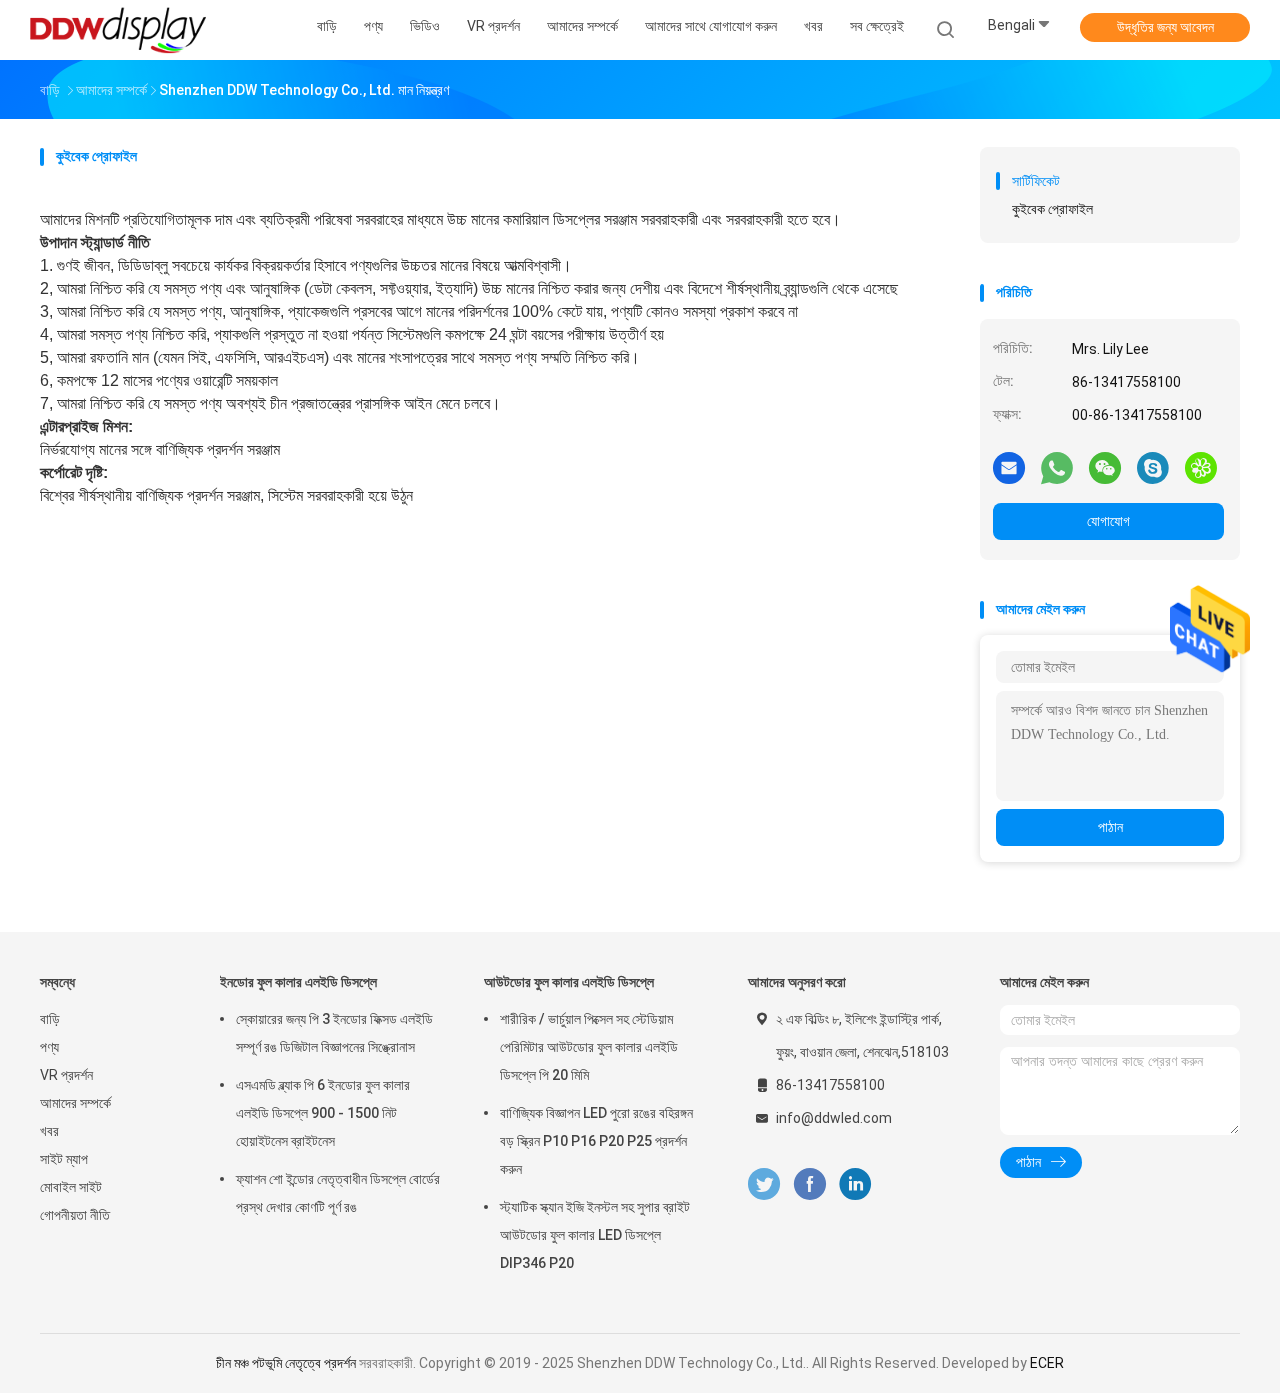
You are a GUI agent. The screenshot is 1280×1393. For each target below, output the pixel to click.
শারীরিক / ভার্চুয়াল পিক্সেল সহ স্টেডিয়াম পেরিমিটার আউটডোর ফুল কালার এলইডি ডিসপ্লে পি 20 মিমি (589, 1047)
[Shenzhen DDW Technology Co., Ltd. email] (1009, 467)
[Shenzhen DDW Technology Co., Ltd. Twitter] (764, 1184)
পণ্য (49, 1047)
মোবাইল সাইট (71, 1187)
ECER (1047, 1363)
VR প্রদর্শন (66, 1075)
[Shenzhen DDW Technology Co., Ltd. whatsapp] (1057, 467)
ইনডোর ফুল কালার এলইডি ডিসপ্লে (298, 982)
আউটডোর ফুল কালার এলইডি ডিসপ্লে (569, 982)
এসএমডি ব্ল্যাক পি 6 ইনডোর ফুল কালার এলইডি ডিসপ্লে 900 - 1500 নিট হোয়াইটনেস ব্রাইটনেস (323, 1113)
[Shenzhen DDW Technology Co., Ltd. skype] (1153, 467)
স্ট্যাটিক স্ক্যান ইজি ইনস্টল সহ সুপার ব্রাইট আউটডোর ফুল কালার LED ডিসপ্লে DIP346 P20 (595, 1235)
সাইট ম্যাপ (64, 1159)
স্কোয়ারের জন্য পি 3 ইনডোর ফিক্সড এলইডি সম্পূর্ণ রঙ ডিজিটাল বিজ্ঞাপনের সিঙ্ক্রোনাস (334, 1033)
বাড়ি (50, 1019)
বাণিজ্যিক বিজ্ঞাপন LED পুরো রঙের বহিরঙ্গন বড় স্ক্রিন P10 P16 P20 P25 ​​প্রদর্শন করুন (596, 1141)
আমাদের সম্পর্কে (75, 1103)
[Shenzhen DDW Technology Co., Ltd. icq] (1201, 467)
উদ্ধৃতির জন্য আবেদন (1165, 27)
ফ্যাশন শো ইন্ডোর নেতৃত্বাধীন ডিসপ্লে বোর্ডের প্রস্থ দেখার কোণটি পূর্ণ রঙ (338, 1193)
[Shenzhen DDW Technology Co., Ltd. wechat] (1105, 467)
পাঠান (1110, 827)
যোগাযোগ (1108, 521)
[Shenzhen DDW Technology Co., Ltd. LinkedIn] (855, 1184)
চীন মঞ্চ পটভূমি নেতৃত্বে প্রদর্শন (286, 1363)
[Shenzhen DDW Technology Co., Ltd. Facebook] (809, 1184)
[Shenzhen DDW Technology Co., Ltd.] (118, 30)
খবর (49, 1131)
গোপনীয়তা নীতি (75, 1215)
